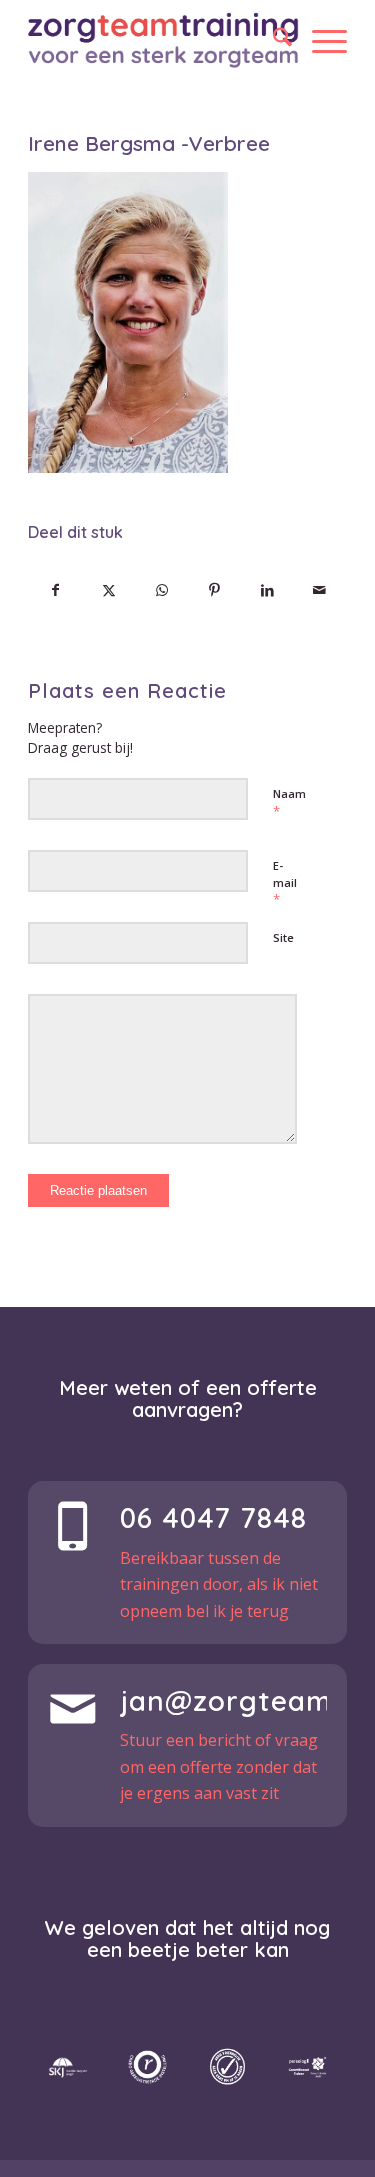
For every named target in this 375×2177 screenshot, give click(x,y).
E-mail (285, 883)
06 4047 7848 (213, 1517)
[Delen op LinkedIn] (267, 590)
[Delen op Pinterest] (214, 590)
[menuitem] (272, 40)
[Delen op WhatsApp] (162, 590)
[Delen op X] (109, 590)
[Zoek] (272, 40)
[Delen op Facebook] (55, 590)
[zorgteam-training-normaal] (163, 40)
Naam (289, 803)
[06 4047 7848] (73, 1526)
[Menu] (319, 40)
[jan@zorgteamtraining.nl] (73, 1709)
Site (283, 937)
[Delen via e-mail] (320, 590)
